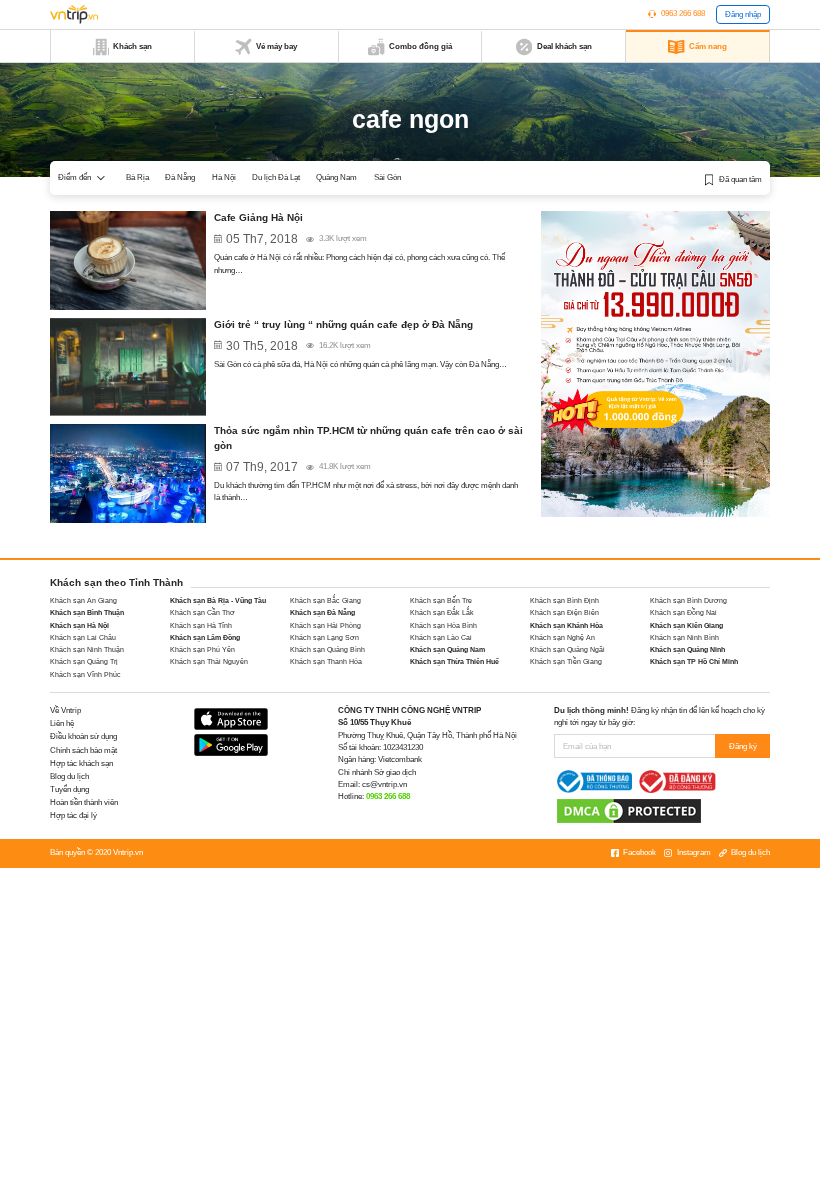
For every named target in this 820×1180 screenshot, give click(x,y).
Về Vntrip (65, 710)
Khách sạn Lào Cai (441, 637)
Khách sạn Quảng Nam (447, 649)
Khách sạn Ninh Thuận (87, 649)
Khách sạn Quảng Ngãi (567, 649)
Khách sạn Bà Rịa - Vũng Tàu (218, 600)
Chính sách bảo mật (83, 750)
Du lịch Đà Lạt (276, 177)
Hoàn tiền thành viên (84, 802)
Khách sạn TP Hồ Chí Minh (694, 661)
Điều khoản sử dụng (83, 736)
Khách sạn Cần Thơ (202, 612)
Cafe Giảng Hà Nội (258, 217)
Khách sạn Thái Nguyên (209, 661)
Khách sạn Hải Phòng (325, 625)
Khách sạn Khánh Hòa (566, 625)
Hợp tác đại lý (73, 815)
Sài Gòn (387, 177)
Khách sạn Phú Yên (202, 649)
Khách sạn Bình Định (564, 600)
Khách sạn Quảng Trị (84, 661)
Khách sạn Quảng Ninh (687, 649)
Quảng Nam (336, 177)
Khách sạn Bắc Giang (325, 600)
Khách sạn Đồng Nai (683, 612)
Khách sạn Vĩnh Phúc (85, 674)
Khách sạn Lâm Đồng (205, 637)
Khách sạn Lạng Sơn (324, 637)
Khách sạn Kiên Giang (686, 625)
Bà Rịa (137, 177)
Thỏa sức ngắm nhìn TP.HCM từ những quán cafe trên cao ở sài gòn (368, 438)
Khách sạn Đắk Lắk (442, 612)
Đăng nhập (743, 14)
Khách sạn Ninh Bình (684, 637)
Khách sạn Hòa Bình (443, 625)
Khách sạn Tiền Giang (566, 661)
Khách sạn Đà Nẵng (322, 612)
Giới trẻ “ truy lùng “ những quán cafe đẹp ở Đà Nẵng (343, 324)
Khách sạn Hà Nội (79, 625)
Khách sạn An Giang (83, 600)
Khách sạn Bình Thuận (87, 612)
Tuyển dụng (69, 789)
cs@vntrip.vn (384, 784)
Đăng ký (743, 746)
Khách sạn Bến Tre (441, 600)
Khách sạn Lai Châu (83, 637)
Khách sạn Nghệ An (562, 637)
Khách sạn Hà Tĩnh (201, 625)
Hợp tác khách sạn (81, 763)
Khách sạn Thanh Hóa (326, 661)
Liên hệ (62, 723)
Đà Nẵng (180, 177)
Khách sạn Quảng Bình (327, 649)
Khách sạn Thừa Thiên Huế (454, 661)
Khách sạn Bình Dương (688, 600)
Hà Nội (224, 177)
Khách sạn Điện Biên (564, 612)
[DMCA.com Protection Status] (629, 810)
